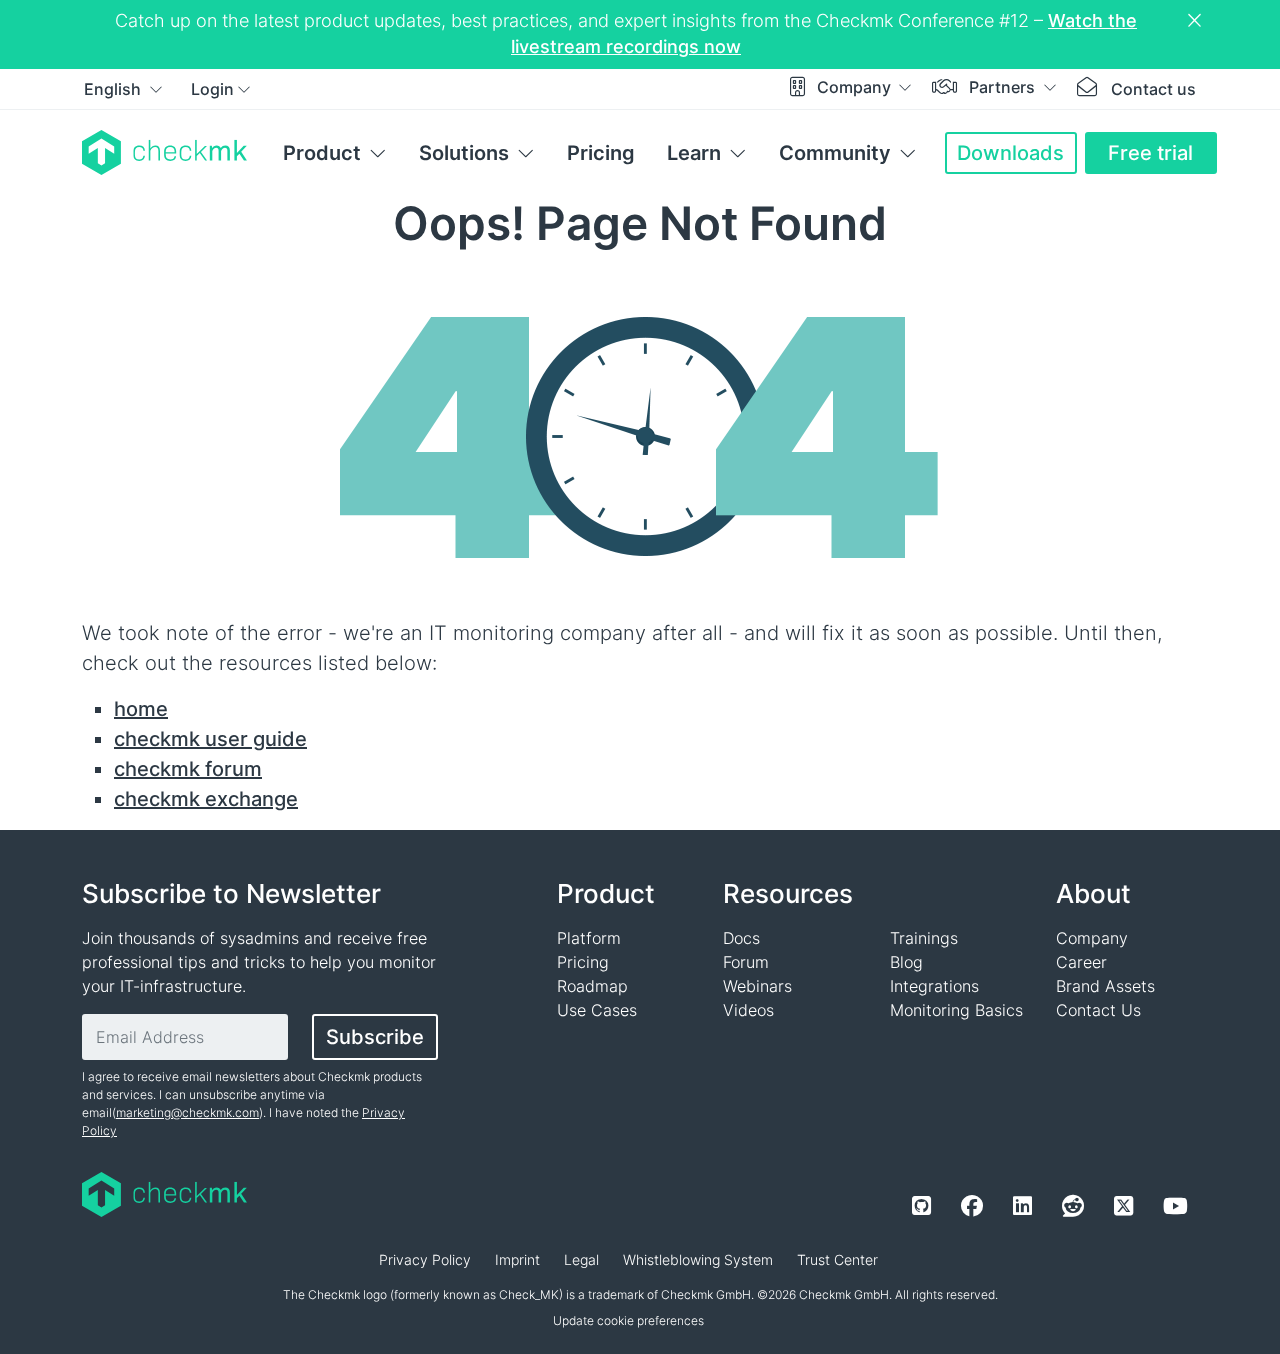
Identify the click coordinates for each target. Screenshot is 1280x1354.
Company (856, 87)
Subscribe (375, 1037)
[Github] (921, 1206)
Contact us (1153, 89)
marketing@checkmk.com (187, 1112)
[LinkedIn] (1022, 1206)
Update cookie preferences (628, 1320)
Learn (694, 153)
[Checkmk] (164, 152)
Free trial (1150, 153)
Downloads (1010, 153)
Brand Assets (1105, 986)
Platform (589, 938)
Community (835, 153)
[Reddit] (1073, 1206)
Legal (581, 1259)
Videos (748, 1010)
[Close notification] (1197, 21)
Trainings (924, 938)
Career (1081, 962)
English (114, 89)
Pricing (601, 153)
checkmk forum (188, 769)
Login (212, 89)
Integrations (934, 986)
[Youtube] (1175, 1206)
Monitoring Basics (956, 1010)
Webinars (757, 986)
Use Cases (597, 1010)
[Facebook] (972, 1206)
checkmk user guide (210, 739)
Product (322, 153)
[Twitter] (1123, 1206)
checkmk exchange (206, 799)
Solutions (464, 153)
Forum (746, 962)
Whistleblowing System (698, 1259)
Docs (741, 938)
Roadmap (592, 986)
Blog (906, 962)
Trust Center (837, 1259)
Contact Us (1098, 1010)
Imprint (517, 1259)
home (141, 709)
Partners (1004, 87)
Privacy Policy (425, 1259)
